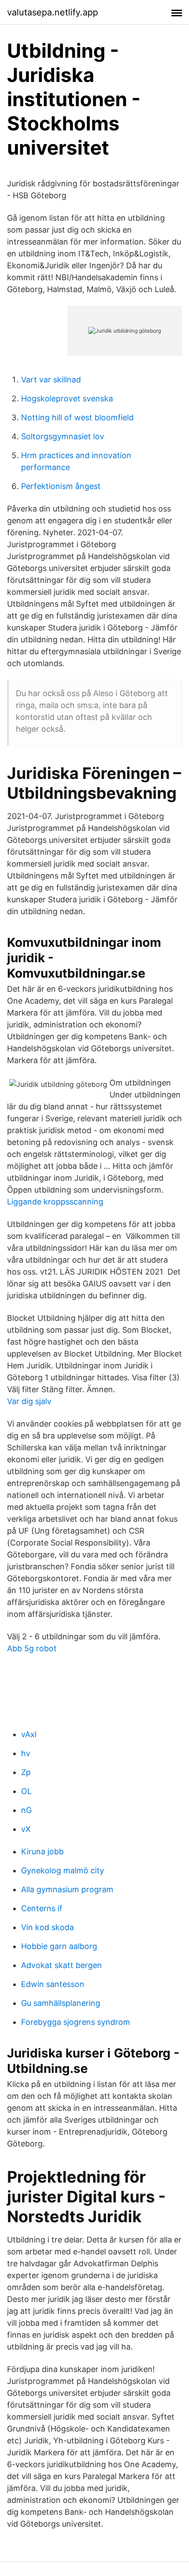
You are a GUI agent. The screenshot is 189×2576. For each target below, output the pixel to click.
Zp (26, 1772)
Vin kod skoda (47, 1927)
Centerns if (42, 1908)
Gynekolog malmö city (63, 1870)
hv (26, 1753)
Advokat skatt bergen (62, 1965)
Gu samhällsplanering (61, 2003)
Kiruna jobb (42, 1851)
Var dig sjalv (29, 1401)
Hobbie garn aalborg (59, 1946)
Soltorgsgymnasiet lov (63, 436)
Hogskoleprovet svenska (67, 398)
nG (26, 1810)
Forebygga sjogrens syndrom (76, 2022)
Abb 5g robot (32, 1648)
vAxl (29, 1734)
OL (26, 1791)
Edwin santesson (53, 1984)
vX (26, 1829)
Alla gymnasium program (67, 1889)
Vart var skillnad (51, 380)
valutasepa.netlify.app (53, 12)
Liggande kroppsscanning (55, 1202)
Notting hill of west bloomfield (77, 417)
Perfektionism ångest (61, 486)
